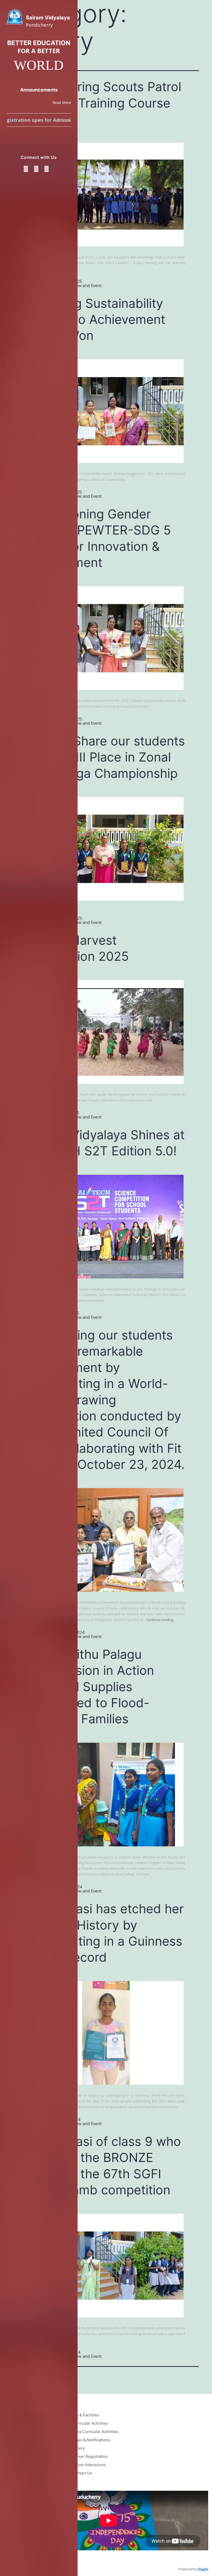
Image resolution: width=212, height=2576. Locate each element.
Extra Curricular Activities (95, 2432)
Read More (62, 102)
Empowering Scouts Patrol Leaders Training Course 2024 (104, 103)
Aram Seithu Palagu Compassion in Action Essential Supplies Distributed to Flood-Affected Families (91, 1687)
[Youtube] (47, 169)
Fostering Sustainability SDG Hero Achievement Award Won (96, 319)
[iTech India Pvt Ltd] (203, 2569)
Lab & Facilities (86, 2415)
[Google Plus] (36, 169)
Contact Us (82, 2473)
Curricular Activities (90, 2423)
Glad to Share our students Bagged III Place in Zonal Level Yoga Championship (106, 757)
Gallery (78, 2448)
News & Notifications (91, 2440)
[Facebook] (26, 169)
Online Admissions (89, 2465)
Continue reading (160, 1620)
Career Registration (90, 2456)
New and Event (87, 286)
